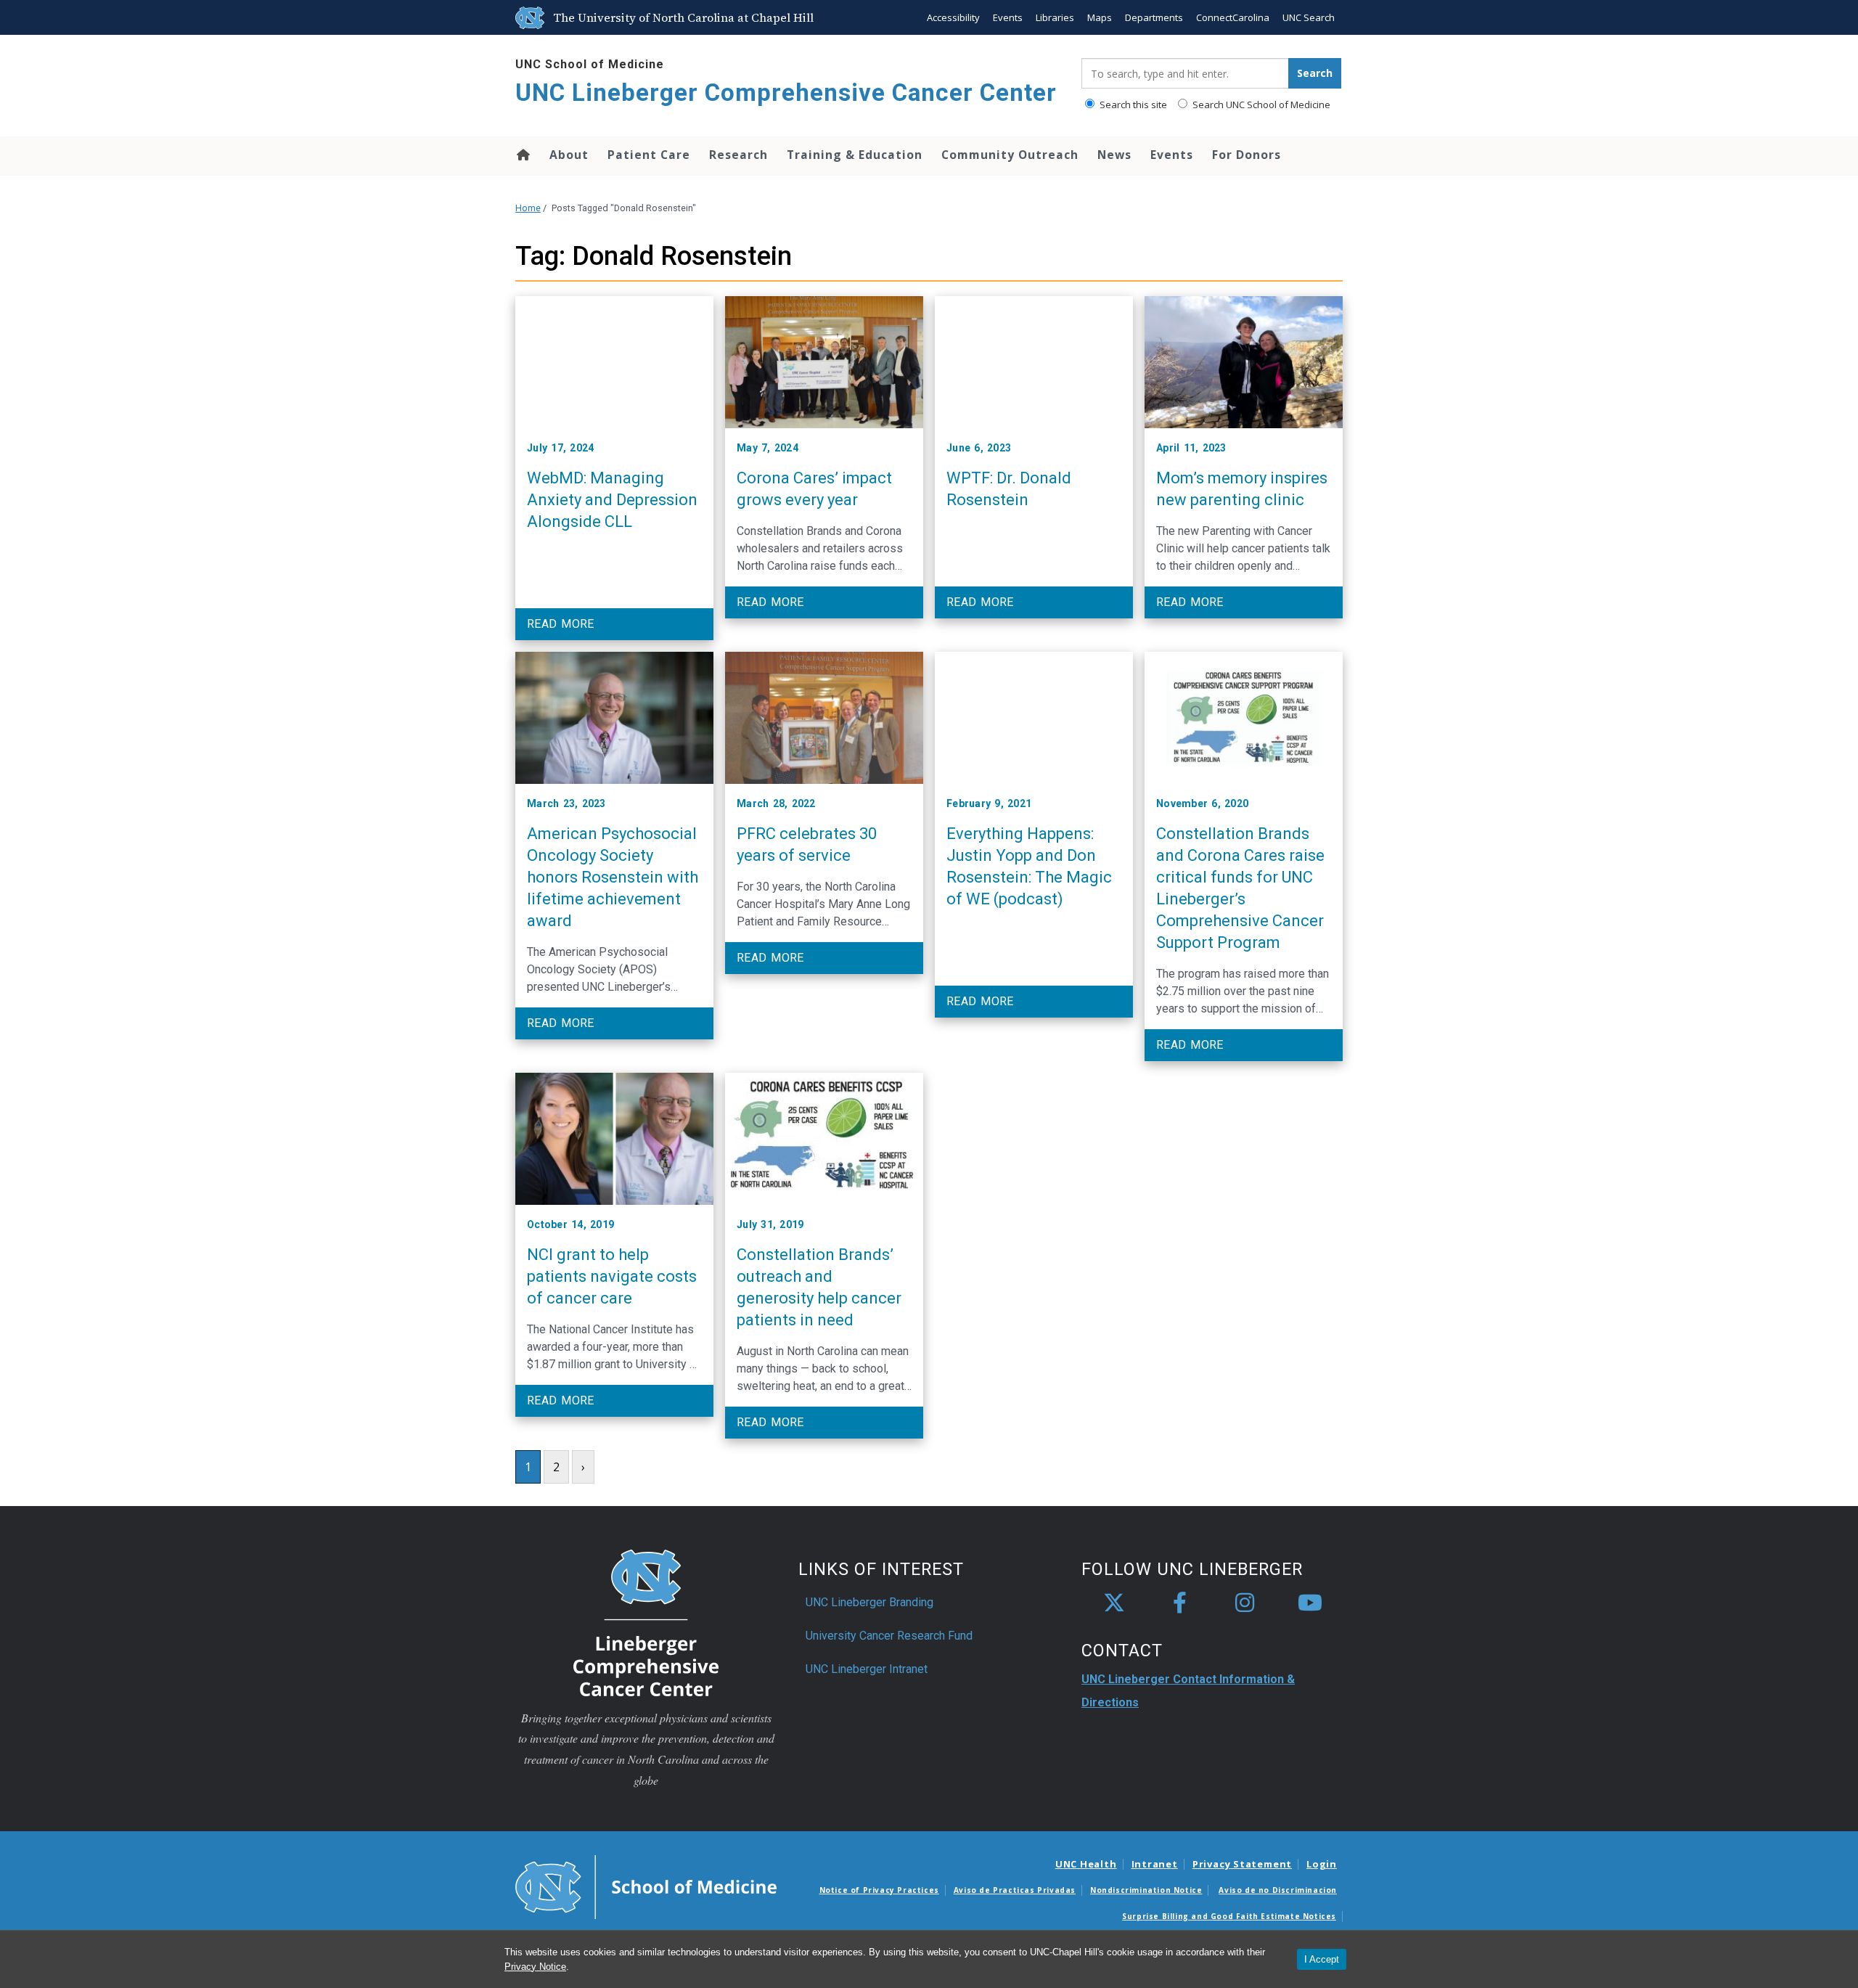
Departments (1154, 17)
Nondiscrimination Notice (1146, 1890)
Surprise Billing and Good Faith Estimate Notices (1229, 1916)
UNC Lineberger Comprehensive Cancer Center (786, 93)
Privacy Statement (1242, 1864)
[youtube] (1310, 1603)
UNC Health (1086, 1864)
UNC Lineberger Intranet (867, 1669)
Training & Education (855, 155)
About (569, 155)
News (1114, 155)
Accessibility (953, 17)
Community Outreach (1010, 155)
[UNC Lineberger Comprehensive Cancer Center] (646, 1622)
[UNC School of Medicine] (646, 1886)
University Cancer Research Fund (889, 1636)
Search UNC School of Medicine (1260, 105)
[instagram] (1245, 1603)
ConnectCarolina (1233, 17)
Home (522, 155)
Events (1008, 17)
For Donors (1247, 155)
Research (738, 155)
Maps (1100, 17)
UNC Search (1309, 17)
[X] (1114, 1603)
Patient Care (649, 155)
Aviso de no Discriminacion (1278, 1890)
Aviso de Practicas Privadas (1015, 1890)
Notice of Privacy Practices (879, 1890)
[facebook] (1179, 1603)
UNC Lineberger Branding (869, 1602)
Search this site (1132, 105)
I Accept (1322, 1959)
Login (1322, 1864)
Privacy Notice (535, 1967)
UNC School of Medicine (590, 64)
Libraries (1055, 17)
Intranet (1155, 1864)
